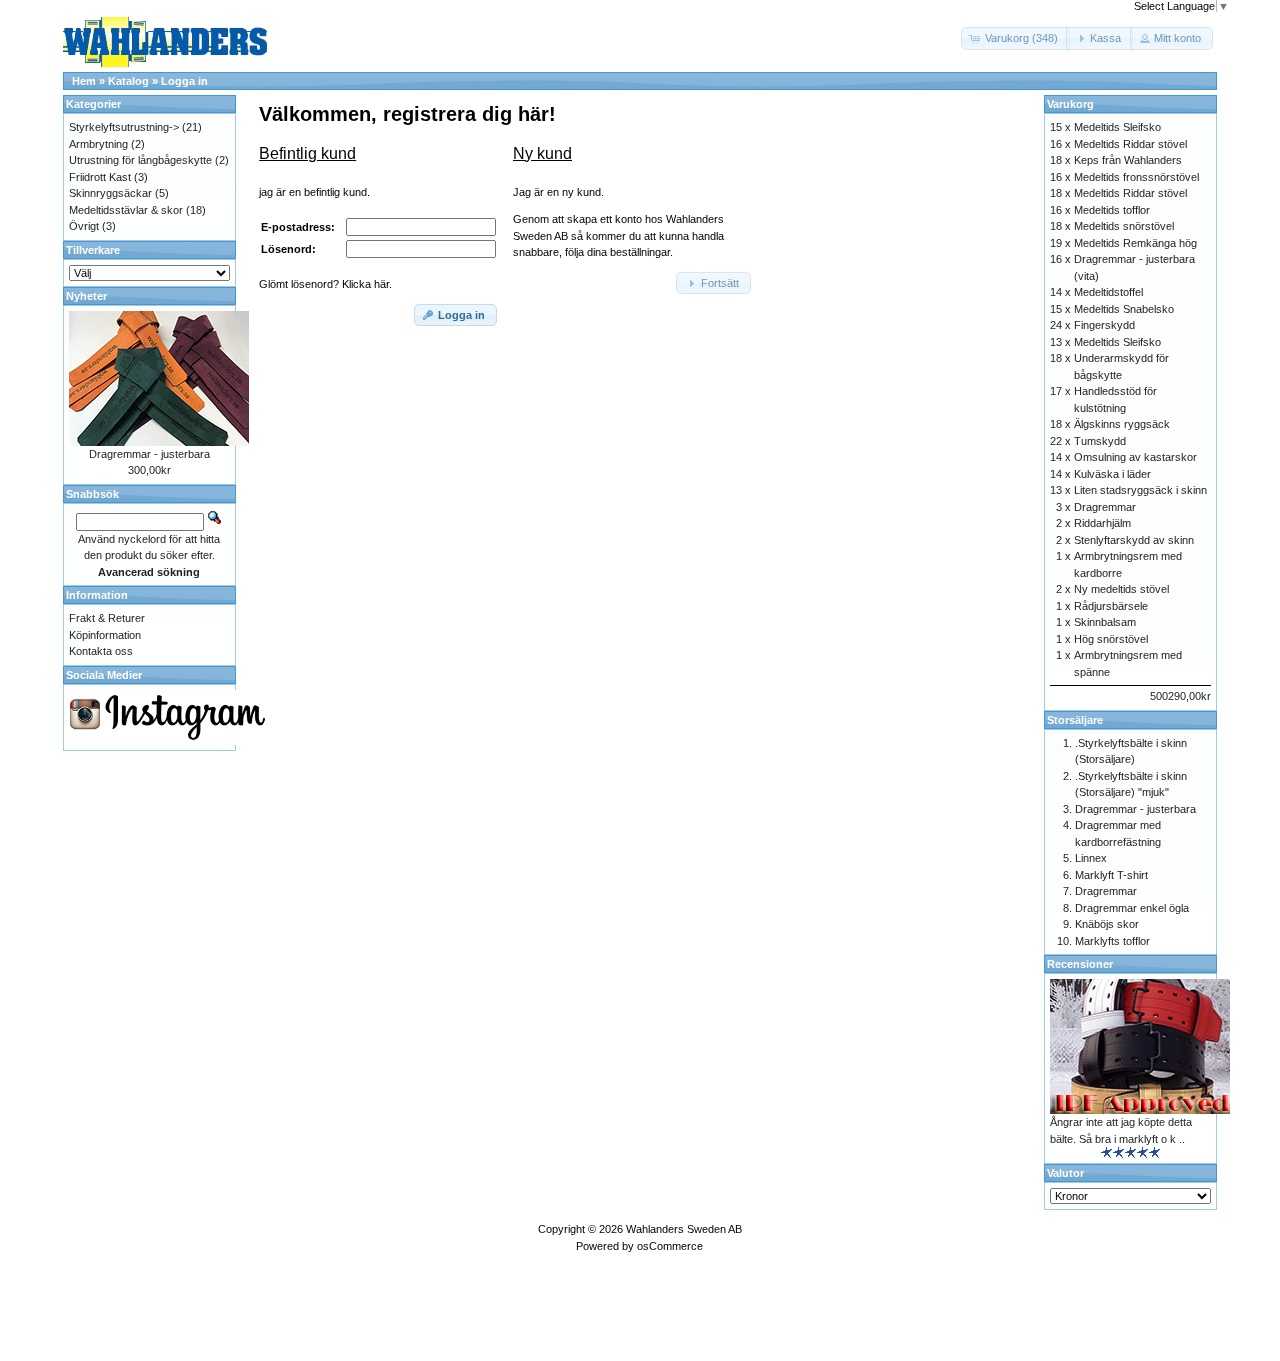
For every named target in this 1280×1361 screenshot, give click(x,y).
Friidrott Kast (100, 177)
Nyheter (86, 296)
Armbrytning (98, 144)
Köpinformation (105, 635)
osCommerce (670, 1246)
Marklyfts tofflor (1112, 941)
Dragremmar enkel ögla (1132, 908)
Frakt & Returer (107, 618)
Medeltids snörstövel (1124, 226)
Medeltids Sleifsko (1117, 127)
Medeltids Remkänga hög (1135, 243)
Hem (84, 81)
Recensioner (1080, 964)
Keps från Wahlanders (1128, 160)
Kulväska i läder (1112, 474)
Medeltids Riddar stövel (1130, 144)
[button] (1015, 38)
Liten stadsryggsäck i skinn (1140, 490)
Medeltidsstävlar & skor (126, 210)
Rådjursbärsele (1111, 606)
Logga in (184, 81)
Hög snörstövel (1111, 639)
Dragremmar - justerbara (149, 454)
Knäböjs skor (1107, 924)
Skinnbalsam (1105, 622)
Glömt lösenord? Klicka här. (325, 284)
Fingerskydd (1104, 325)
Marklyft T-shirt (1111, 875)
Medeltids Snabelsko (1124, 309)
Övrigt (84, 226)
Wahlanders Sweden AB (684, 1229)
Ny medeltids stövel (1121, 589)
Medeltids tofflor (1112, 210)
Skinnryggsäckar (110, 193)
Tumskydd (1100, 441)
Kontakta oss (101, 651)
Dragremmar (1105, 507)
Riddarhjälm (1102, 523)
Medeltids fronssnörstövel (1136, 177)
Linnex (1091, 858)
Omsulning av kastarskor (1135, 457)
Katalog (128, 81)
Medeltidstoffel (1108, 292)
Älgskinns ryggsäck (1122, 424)
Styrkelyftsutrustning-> (124, 127)
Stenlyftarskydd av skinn (1134, 540)
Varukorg (1070, 104)
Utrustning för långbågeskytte (140, 160)
